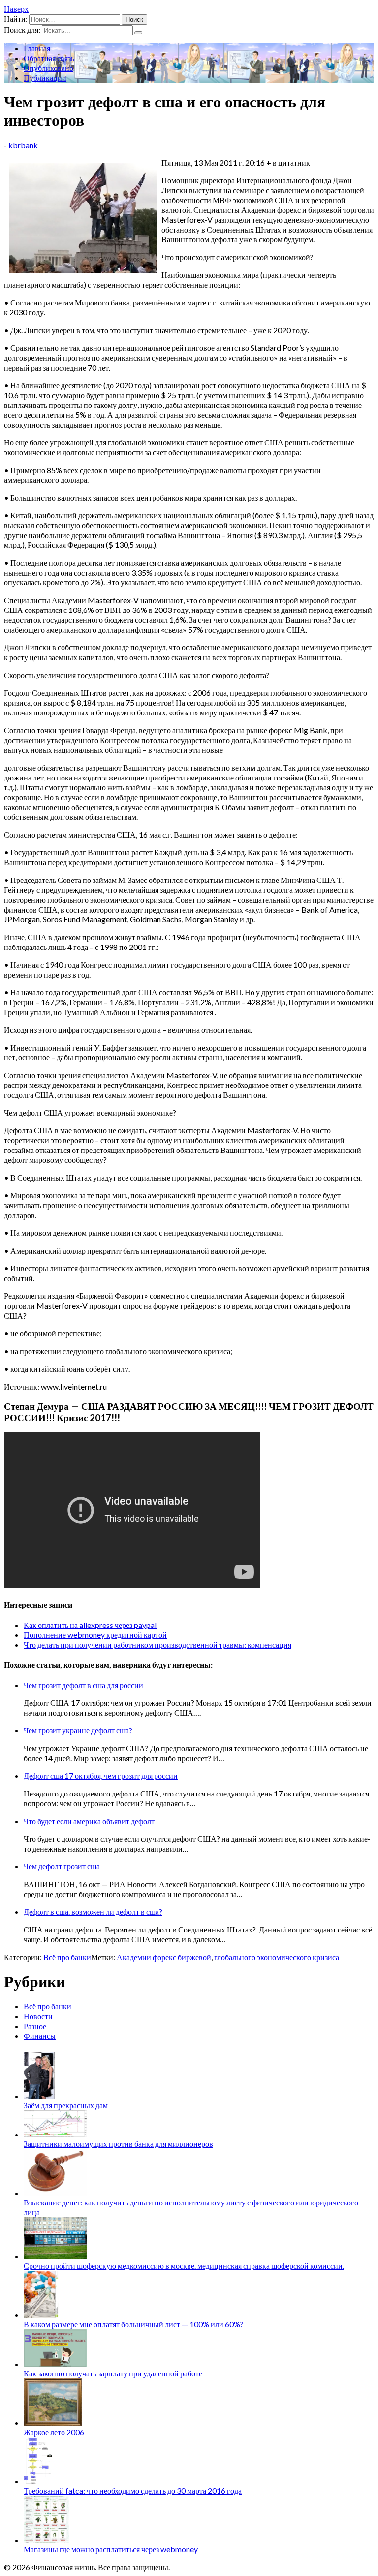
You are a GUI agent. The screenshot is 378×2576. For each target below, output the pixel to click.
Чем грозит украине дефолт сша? (78, 1730)
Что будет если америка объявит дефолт (89, 1821)
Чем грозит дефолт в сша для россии (83, 1685)
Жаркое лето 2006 (54, 2432)
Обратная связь (49, 58)
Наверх (16, 9)
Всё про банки (67, 1957)
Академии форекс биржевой (164, 1957)
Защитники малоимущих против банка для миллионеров (118, 2144)
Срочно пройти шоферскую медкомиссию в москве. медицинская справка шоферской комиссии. (184, 2265)
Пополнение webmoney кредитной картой (95, 1635)
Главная (37, 48)
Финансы (40, 2036)
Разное (35, 2026)
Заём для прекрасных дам (66, 2105)
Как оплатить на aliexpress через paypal (90, 1625)
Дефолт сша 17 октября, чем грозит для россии (101, 1776)
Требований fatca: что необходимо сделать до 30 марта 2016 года (133, 2491)
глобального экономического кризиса (277, 1957)
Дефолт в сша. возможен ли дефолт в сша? (93, 1912)
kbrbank (23, 145)
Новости (38, 2016)
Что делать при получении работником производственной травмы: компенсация (157, 1644)
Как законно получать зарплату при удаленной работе (113, 2373)
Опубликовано (48, 68)
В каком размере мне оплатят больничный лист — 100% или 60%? (134, 2324)
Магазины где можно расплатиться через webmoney (111, 2549)
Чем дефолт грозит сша (62, 1866)
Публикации (45, 78)
